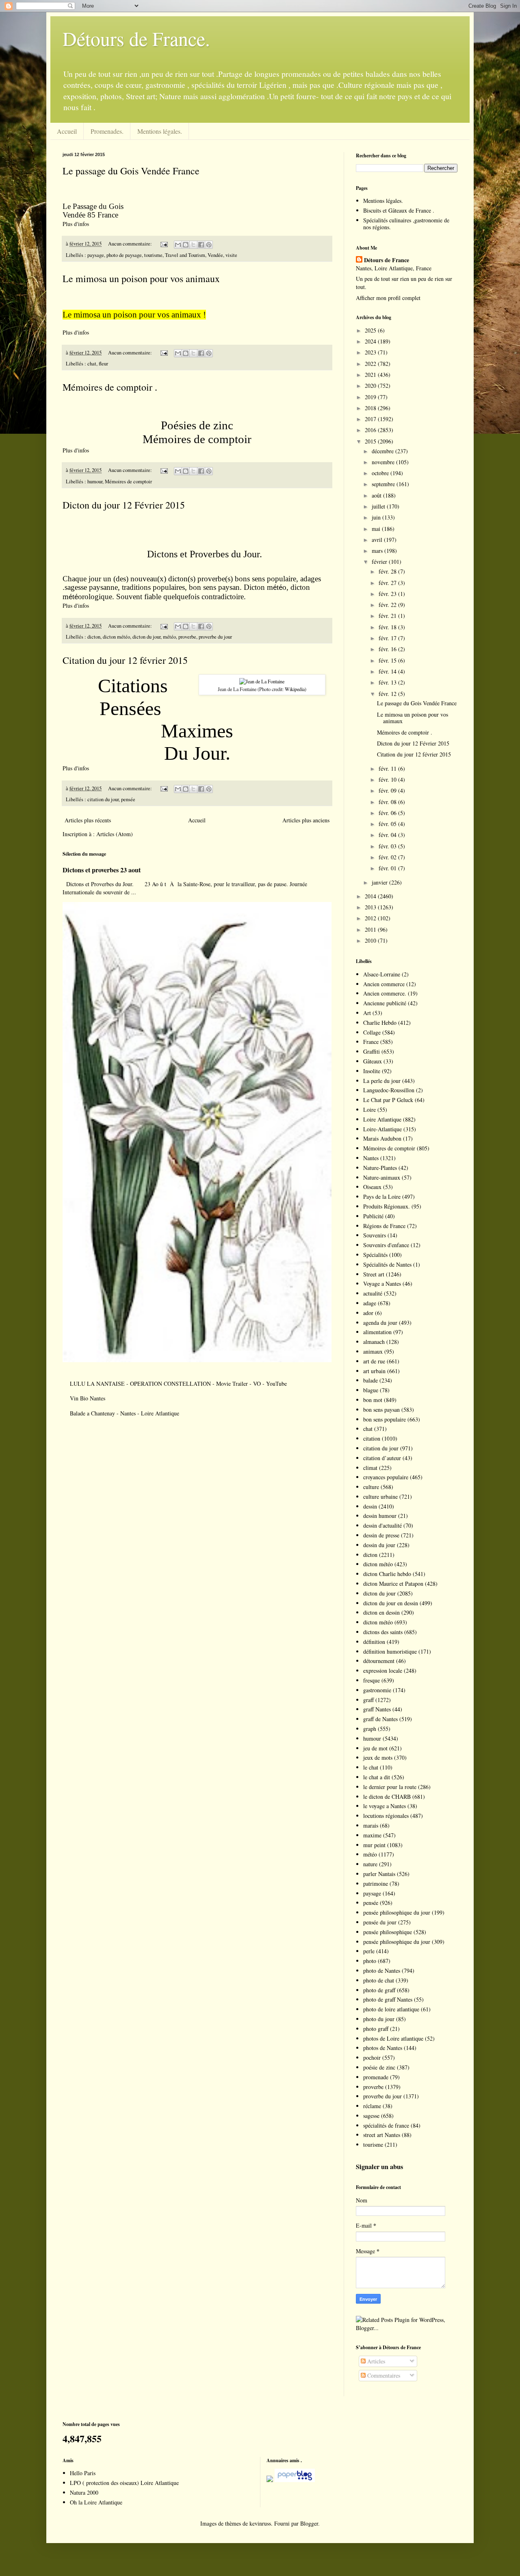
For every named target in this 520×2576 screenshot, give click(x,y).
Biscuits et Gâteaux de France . (399, 210)
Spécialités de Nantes (387, 1264)
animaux (373, 1351)
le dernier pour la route (390, 1787)
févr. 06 (388, 813)
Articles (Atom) (115, 834)
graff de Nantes (380, 1719)
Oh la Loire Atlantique (96, 2502)
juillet (379, 506)
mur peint (374, 1845)
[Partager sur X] (193, 245)
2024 (371, 341)
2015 (371, 441)
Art (367, 1013)
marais (371, 1825)
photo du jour (379, 2019)
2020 (371, 386)
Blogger (309, 2523)
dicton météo (116, 637)
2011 (371, 929)
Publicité (373, 1216)
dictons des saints (383, 1632)
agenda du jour (380, 1323)
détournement (379, 1661)
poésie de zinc (379, 2067)
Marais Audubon (382, 1138)
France (371, 1042)
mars (378, 551)
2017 (371, 419)
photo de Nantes (382, 1971)
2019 (371, 397)
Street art (374, 1274)
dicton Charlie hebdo (387, 1574)
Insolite (372, 1071)
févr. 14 (388, 671)
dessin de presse (381, 1535)
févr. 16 (388, 649)
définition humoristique (390, 1651)
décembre (383, 451)
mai (377, 529)
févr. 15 (388, 660)
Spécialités (375, 1255)
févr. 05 (388, 824)
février (380, 562)
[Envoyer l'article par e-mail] (164, 244)
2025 (371, 330)
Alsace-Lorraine (382, 974)
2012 (371, 918)
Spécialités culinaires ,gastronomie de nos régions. (406, 224)
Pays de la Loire (382, 1197)
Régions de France (384, 1226)
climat (370, 1468)
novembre (384, 462)
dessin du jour (379, 1545)
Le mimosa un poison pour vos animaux (141, 278)
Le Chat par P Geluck (388, 1100)
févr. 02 (388, 857)
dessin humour (380, 1516)
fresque (372, 1680)
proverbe (187, 637)
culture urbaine (380, 1497)
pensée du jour (380, 1922)
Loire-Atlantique (382, 1129)
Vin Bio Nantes (88, 1398)
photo (370, 1961)
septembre (384, 484)
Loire (369, 1110)
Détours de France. (136, 38)
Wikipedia (295, 689)
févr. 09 (388, 790)
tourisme (153, 255)
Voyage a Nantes (382, 1284)
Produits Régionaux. (387, 1206)
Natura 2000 (84, 2492)
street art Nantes (382, 2135)
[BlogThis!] (186, 245)
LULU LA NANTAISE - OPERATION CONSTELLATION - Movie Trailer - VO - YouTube (178, 1384)
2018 (371, 408)
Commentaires (383, 2375)
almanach (374, 1342)
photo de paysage (124, 255)
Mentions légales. (160, 131)
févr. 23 (388, 594)
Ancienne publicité (385, 1003)
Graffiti (372, 1051)
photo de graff (379, 1990)
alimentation (377, 1332)
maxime (372, 1835)
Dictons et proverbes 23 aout (102, 870)
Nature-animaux (382, 1177)
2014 (371, 896)
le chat (371, 1767)
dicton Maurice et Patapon (393, 1584)
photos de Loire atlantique (393, 2038)
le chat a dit (377, 1777)
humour (95, 482)
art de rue (374, 1361)
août (377, 495)
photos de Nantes (383, 2048)
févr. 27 (388, 583)
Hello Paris (83, 2473)
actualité (373, 1293)
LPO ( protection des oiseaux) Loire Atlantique (124, 2483)
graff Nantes (377, 1709)
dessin (370, 1506)
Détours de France (387, 260)
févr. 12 (388, 694)
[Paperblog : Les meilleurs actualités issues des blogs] (270, 2480)
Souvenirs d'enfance (386, 1245)
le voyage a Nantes (385, 1806)
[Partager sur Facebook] (201, 245)
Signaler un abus (379, 2167)
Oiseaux (372, 1187)
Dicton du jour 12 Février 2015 (124, 505)
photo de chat (379, 1980)
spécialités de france (386, 2125)
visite (231, 255)
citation (372, 1438)
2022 (371, 364)
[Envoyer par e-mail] (178, 245)
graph (370, 1729)
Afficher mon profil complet (388, 298)
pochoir (372, 2058)
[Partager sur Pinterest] (209, 245)
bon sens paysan (381, 1410)
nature (370, 1864)
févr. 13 (388, 682)
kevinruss (260, 2523)
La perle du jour (382, 1081)
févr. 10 (388, 779)
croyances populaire (386, 1477)
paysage (96, 255)
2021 (371, 375)
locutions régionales (386, 1816)
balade (370, 1380)
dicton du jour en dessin (391, 1603)
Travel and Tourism (185, 255)
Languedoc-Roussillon (389, 1090)
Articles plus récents (88, 820)
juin (377, 517)
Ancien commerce (384, 984)
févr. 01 (388, 868)
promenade (376, 2077)
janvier (380, 882)
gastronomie (377, 1690)
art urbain (374, 1371)
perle (369, 1951)
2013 (371, 907)
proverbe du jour (215, 637)
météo (169, 637)
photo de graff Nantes (388, 1999)
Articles (375, 2361)
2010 (371, 940)
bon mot (373, 1400)
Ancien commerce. (385, 993)
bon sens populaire (385, 1419)
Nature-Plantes (380, 1168)
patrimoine (376, 1884)
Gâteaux (373, 1061)
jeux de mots (378, 1758)
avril (378, 540)
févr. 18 (388, 627)
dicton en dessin (381, 1612)
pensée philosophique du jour (397, 1912)
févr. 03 (388, 846)
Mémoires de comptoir (128, 482)
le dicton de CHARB (387, 1797)
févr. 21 (388, 616)
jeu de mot (375, 1748)
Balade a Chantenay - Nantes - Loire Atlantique (125, 1413)
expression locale (383, 1671)
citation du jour (103, 799)
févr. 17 (388, 638)
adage (370, 1303)
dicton (94, 637)
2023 (371, 352)
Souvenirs (375, 1235)
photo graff (376, 2029)
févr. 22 (388, 605)
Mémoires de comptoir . (110, 387)
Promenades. (107, 131)
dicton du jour (146, 637)
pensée (128, 799)
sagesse (371, 2116)
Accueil (67, 131)
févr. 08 (388, 802)
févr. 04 (388, 835)
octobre (381, 473)
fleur (103, 364)
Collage (372, 1032)
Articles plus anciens (306, 820)
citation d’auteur (382, 1458)
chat (92, 364)
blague (371, 1390)
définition (374, 1642)
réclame (372, 2106)
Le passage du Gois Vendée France (131, 171)
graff (368, 1700)
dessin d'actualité (382, 1525)
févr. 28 (388, 571)
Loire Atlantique (382, 1119)
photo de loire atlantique (391, 2009)
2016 (371, 430)
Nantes (371, 1158)
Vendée (215, 255)
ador (368, 1313)
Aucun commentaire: (131, 244)
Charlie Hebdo (380, 1023)
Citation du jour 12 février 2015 (125, 660)
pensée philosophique (388, 1932)
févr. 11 (388, 768)
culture (371, 1487)
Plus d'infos (77, 224)
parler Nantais (379, 1874)
